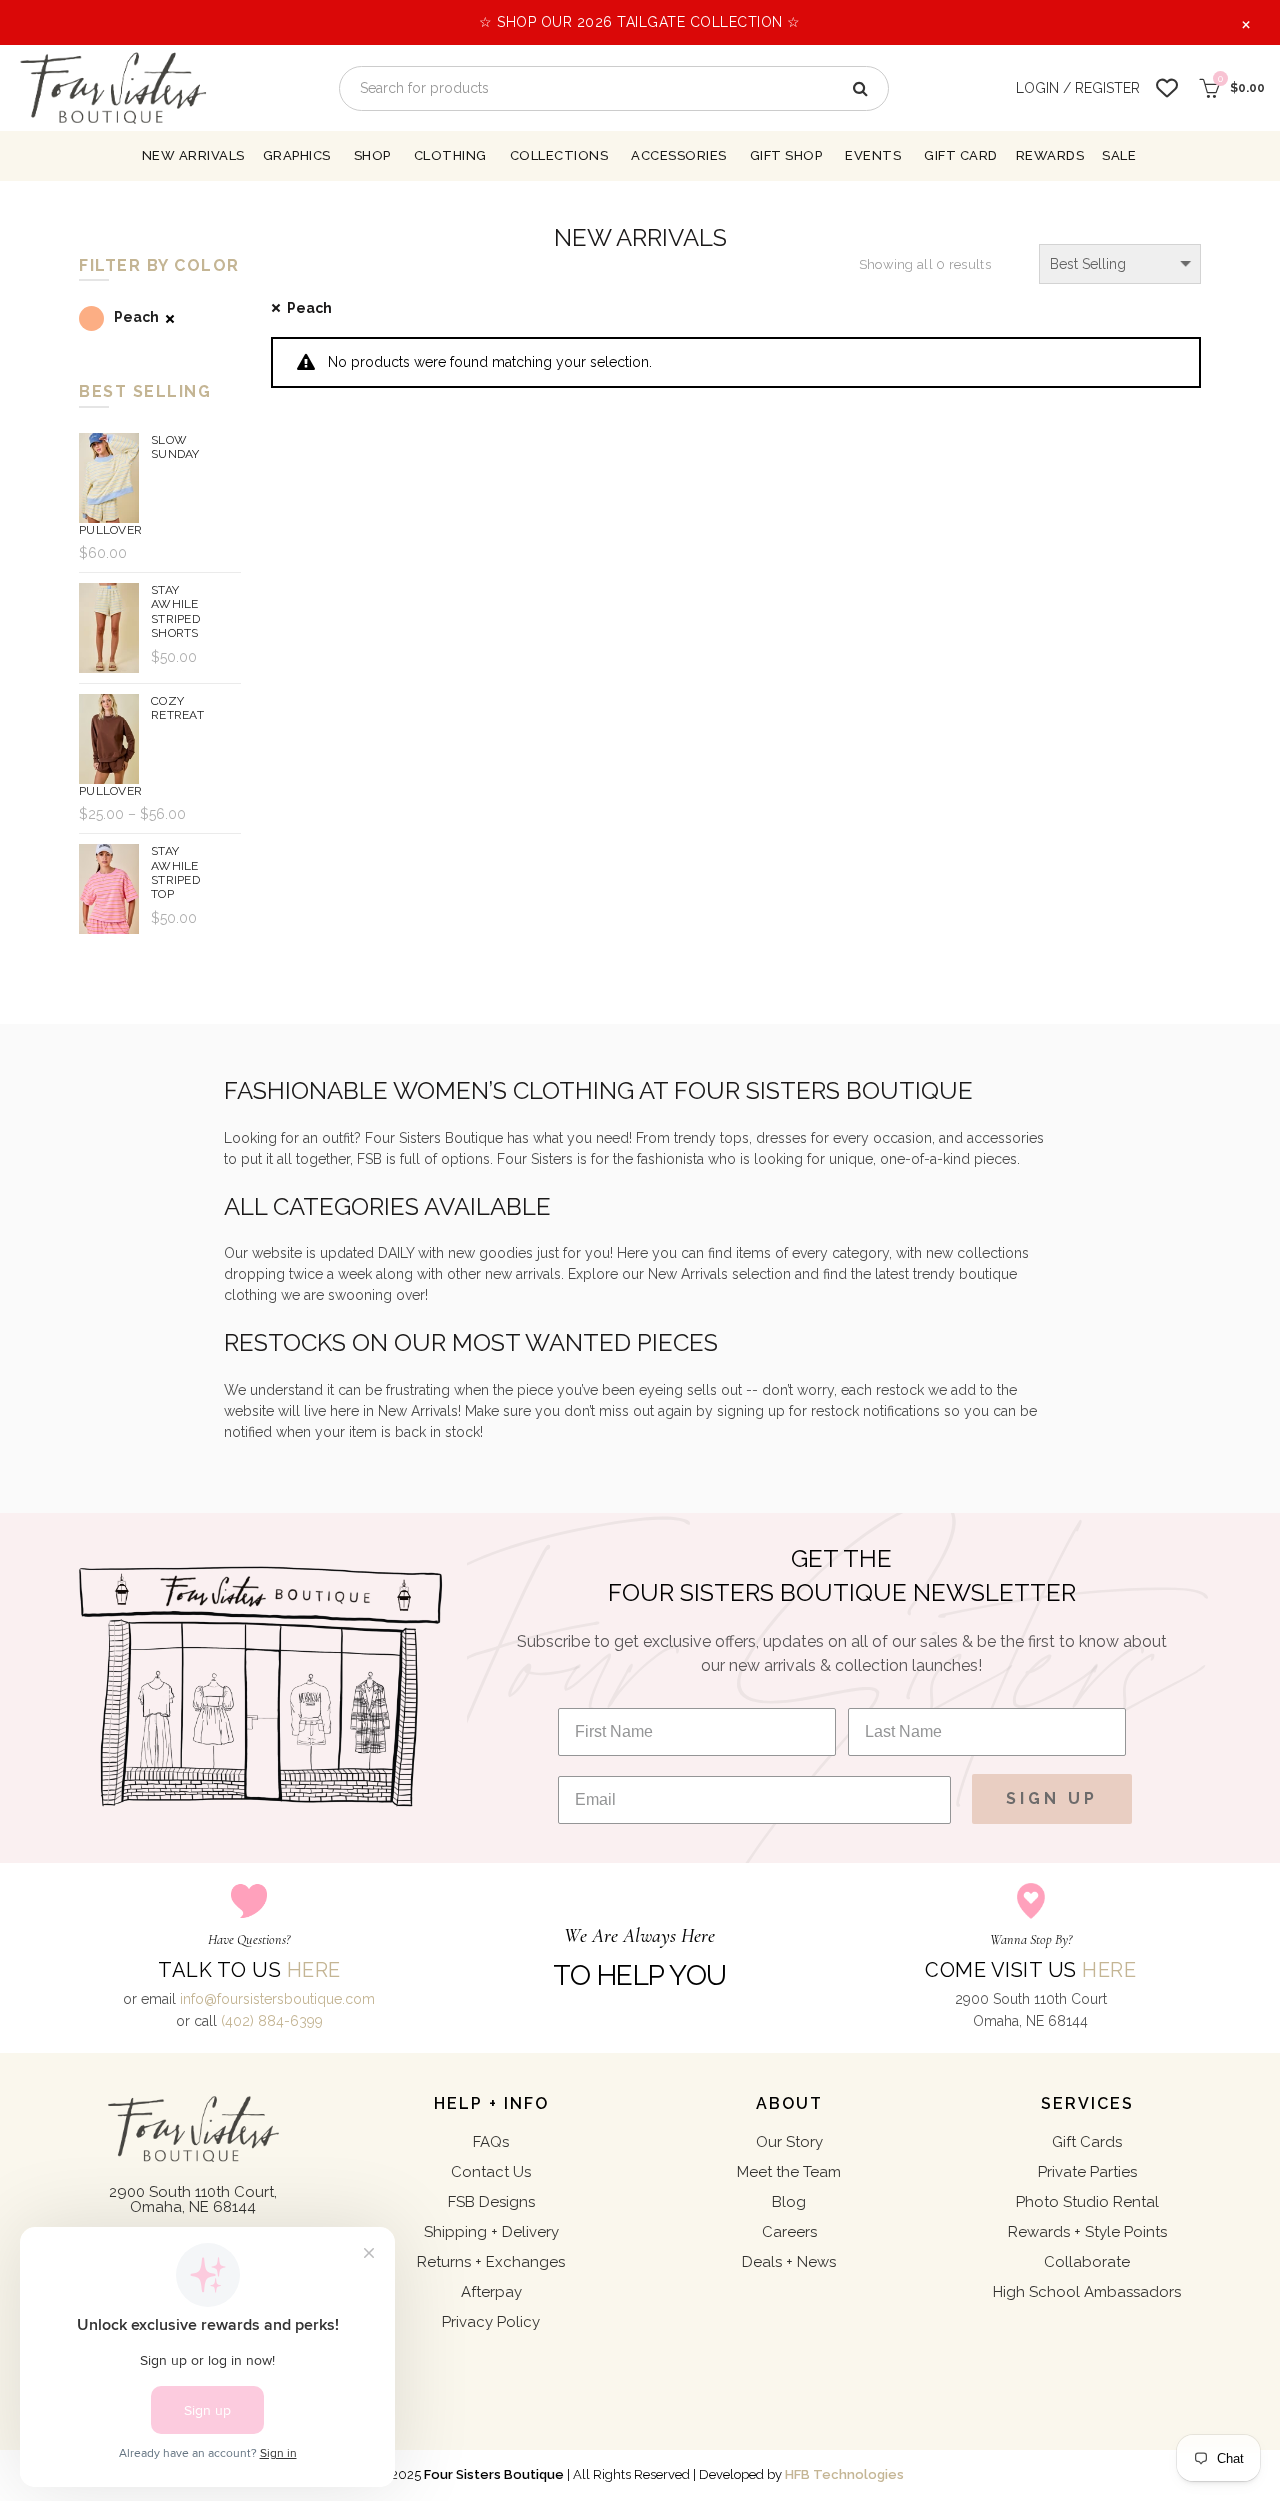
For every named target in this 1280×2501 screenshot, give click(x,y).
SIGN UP (1052, 1798)
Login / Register (1078, 88)
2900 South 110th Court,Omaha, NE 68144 (193, 2199)
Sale (1119, 155)
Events (873, 155)
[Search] (859, 88)
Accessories (679, 155)
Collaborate (1087, 2262)
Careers (789, 2232)
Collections (559, 155)
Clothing (450, 155)
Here (314, 1970)
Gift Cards (1087, 2142)
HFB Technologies (844, 2474)
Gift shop (786, 155)
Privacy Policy (491, 2322)
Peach (309, 308)
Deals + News (789, 2262)
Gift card (961, 155)
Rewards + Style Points (1087, 2232)
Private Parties (1087, 2172)
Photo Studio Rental (1087, 2202)
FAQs (491, 2142)
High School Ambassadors (1087, 2292)
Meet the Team (789, 2172)
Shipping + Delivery (491, 2232)
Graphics (297, 155)
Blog (789, 2202)
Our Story (789, 2142)
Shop (372, 155)
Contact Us (491, 2172)
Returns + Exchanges (491, 2262)
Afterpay (491, 2292)
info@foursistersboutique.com (277, 1999)
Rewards (1050, 155)
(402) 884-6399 (272, 2021)
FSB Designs (491, 2202)
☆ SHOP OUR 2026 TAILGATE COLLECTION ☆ (640, 22)
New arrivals (193, 155)
